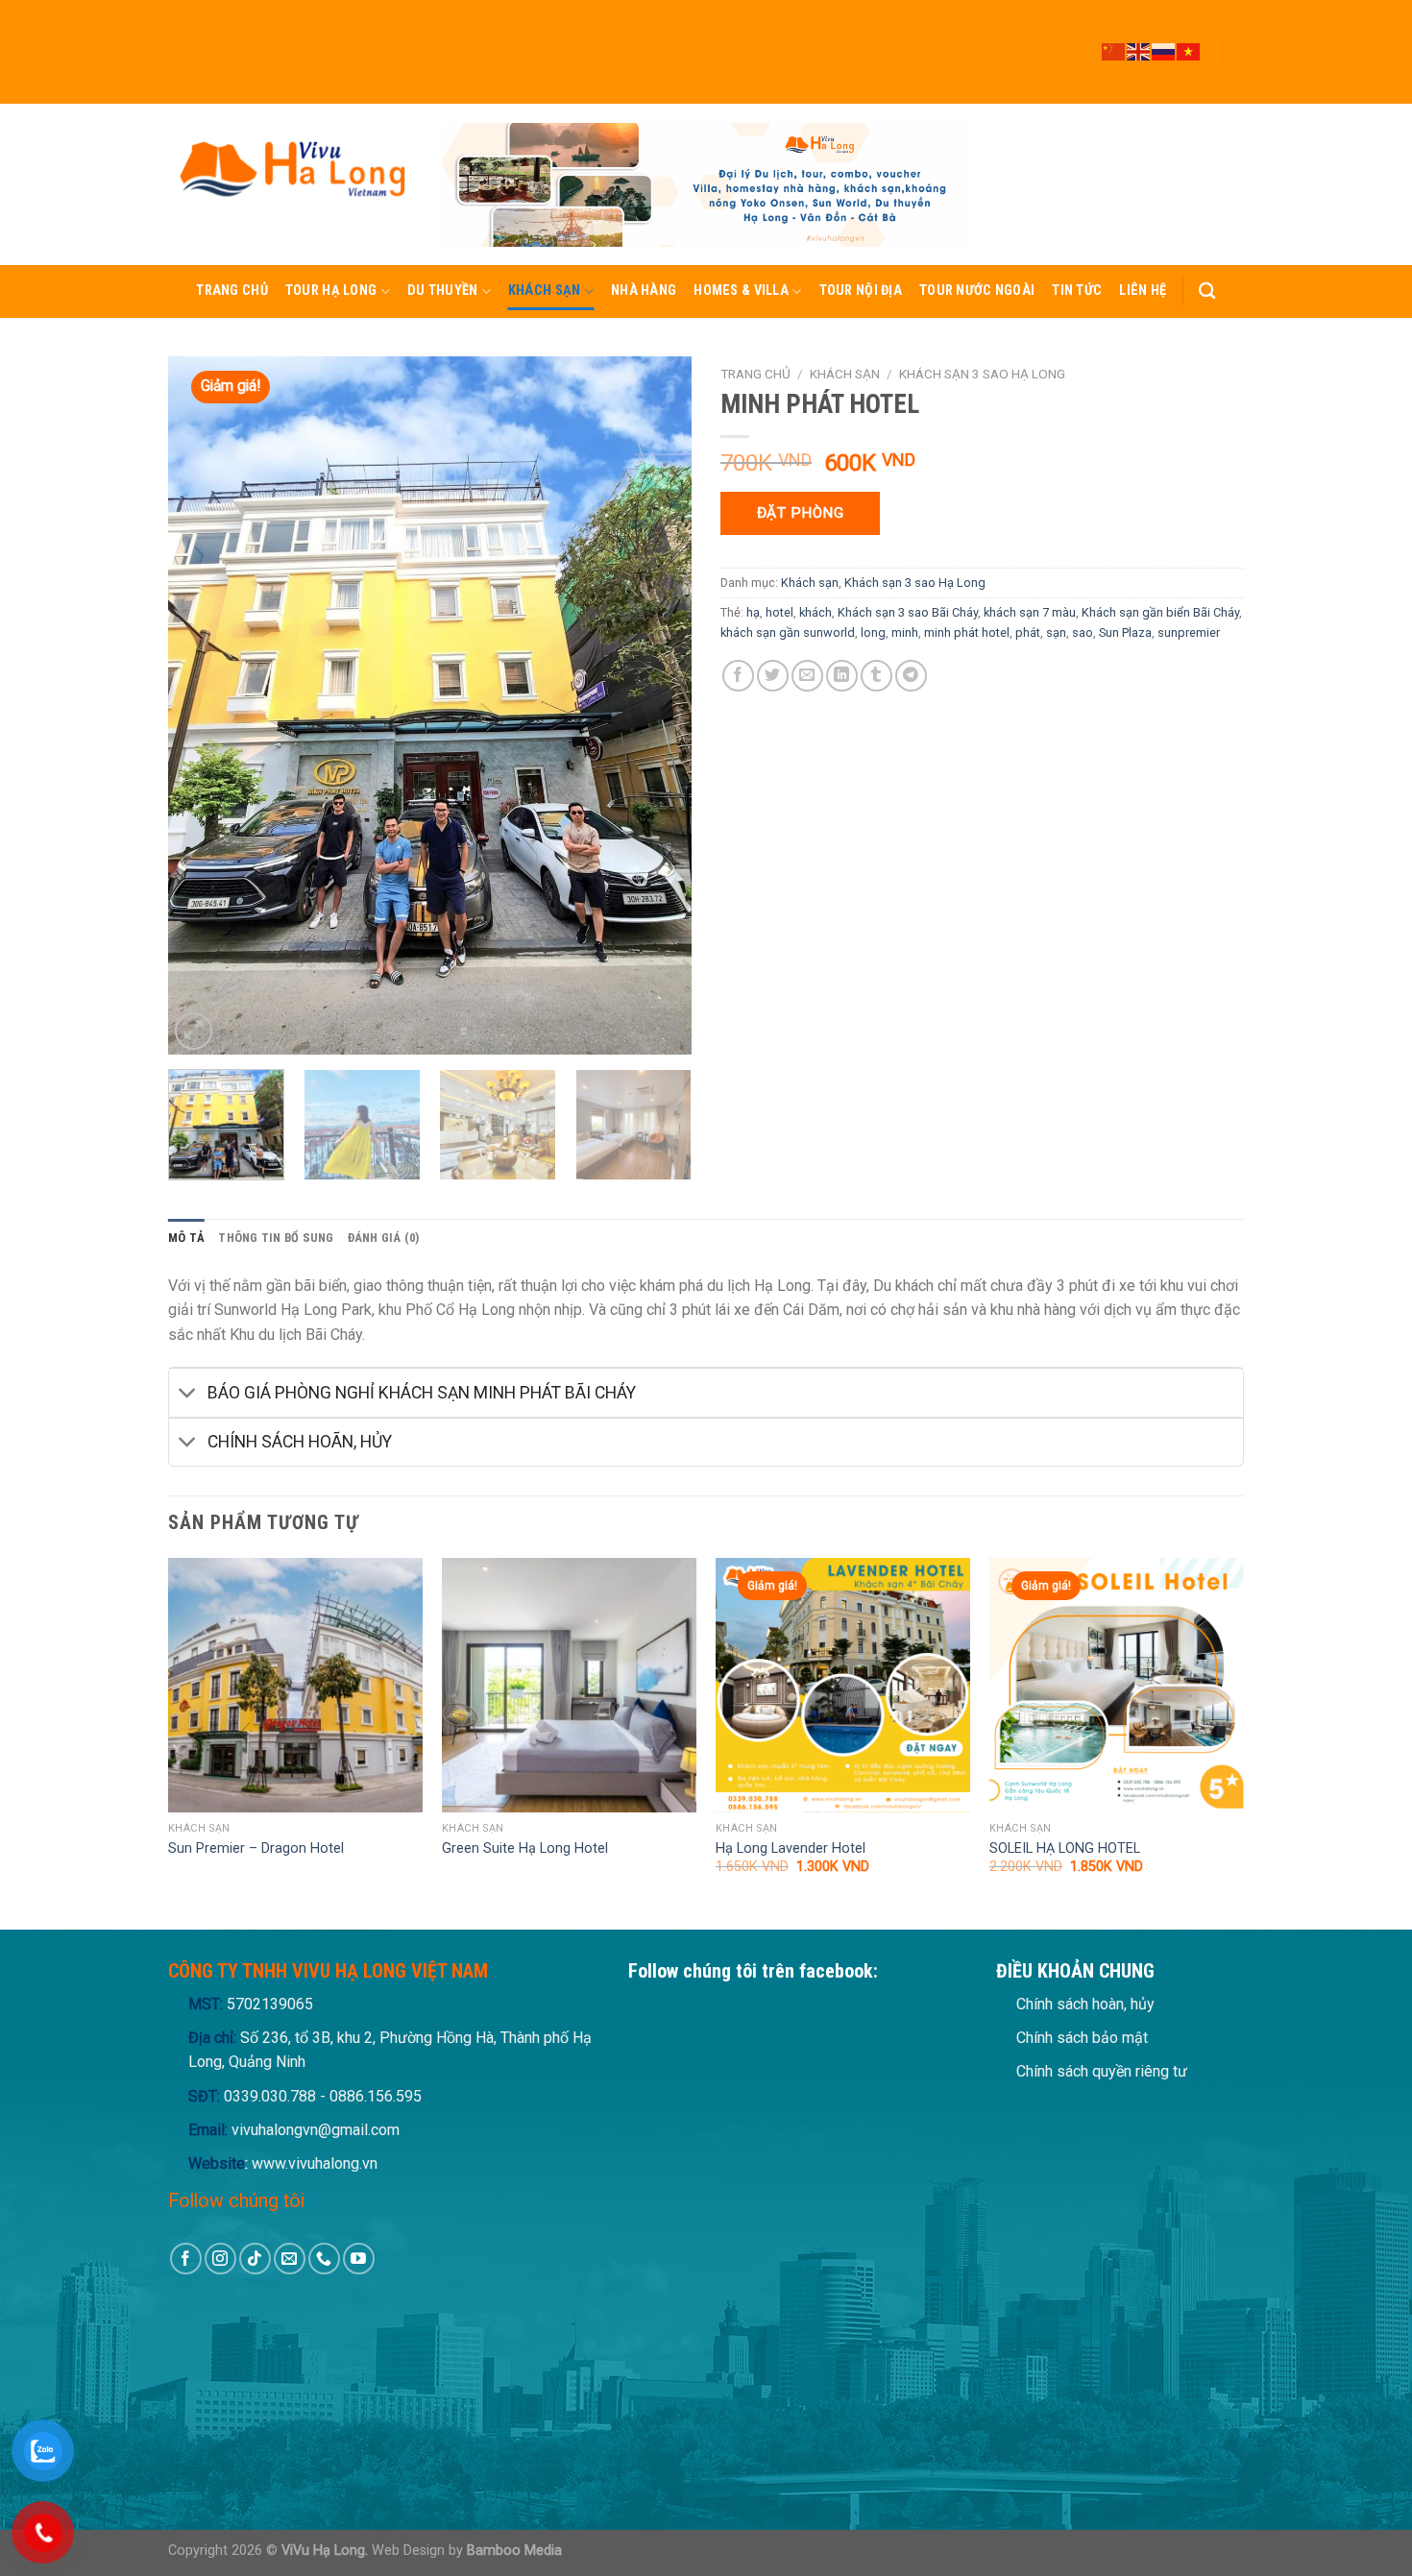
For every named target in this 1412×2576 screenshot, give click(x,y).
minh (905, 632)
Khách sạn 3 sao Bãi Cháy (908, 612)
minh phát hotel (967, 632)
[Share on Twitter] (773, 676)
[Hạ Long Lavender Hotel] (843, 1685)
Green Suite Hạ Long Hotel (525, 1848)
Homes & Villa (741, 291)
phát (1028, 632)
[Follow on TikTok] (1234, 43)
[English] (1139, 51)
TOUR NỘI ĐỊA (861, 291)
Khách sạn (545, 291)
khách (816, 612)
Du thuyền (443, 291)
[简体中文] (1114, 51)
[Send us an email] (1234, 61)
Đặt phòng (800, 513)
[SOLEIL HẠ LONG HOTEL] (1117, 1685)
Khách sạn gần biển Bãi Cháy (1160, 612)
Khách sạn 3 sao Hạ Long (982, 374)
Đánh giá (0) (384, 1238)
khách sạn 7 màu (1030, 612)
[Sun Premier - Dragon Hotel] (295, 1685)
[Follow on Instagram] (1234, 26)
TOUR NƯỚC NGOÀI (977, 291)
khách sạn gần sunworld (788, 632)
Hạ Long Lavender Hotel (791, 1848)
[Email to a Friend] (807, 676)
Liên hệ (1143, 291)
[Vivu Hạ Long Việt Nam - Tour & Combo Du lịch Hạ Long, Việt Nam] (290, 184)
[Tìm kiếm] (1207, 292)
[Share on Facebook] (738, 676)
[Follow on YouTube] (1234, 95)
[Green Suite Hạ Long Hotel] (569, 1685)
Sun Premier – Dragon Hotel (256, 1848)
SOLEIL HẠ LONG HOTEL (1065, 1848)
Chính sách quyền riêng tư (1102, 2071)
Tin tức (1077, 291)
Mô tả (186, 1238)
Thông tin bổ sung (276, 1238)
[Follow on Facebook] (1234, 9)
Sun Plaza (1125, 632)
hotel (779, 612)
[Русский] (1164, 51)
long (873, 632)
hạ (753, 612)
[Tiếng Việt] (1189, 51)
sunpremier (1189, 632)
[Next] (657, 705)
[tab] (186, 1238)
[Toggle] (188, 1394)
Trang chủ (232, 291)
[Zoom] (194, 1031)
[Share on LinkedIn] (842, 676)
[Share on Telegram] (911, 676)
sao (1083, 632)
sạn (1056, 632)
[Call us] (1234, 78)
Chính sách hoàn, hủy (1085, 2004)
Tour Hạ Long (331, 291)
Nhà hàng (644, 291)
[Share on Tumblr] (876, 676)
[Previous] (203, 705)
